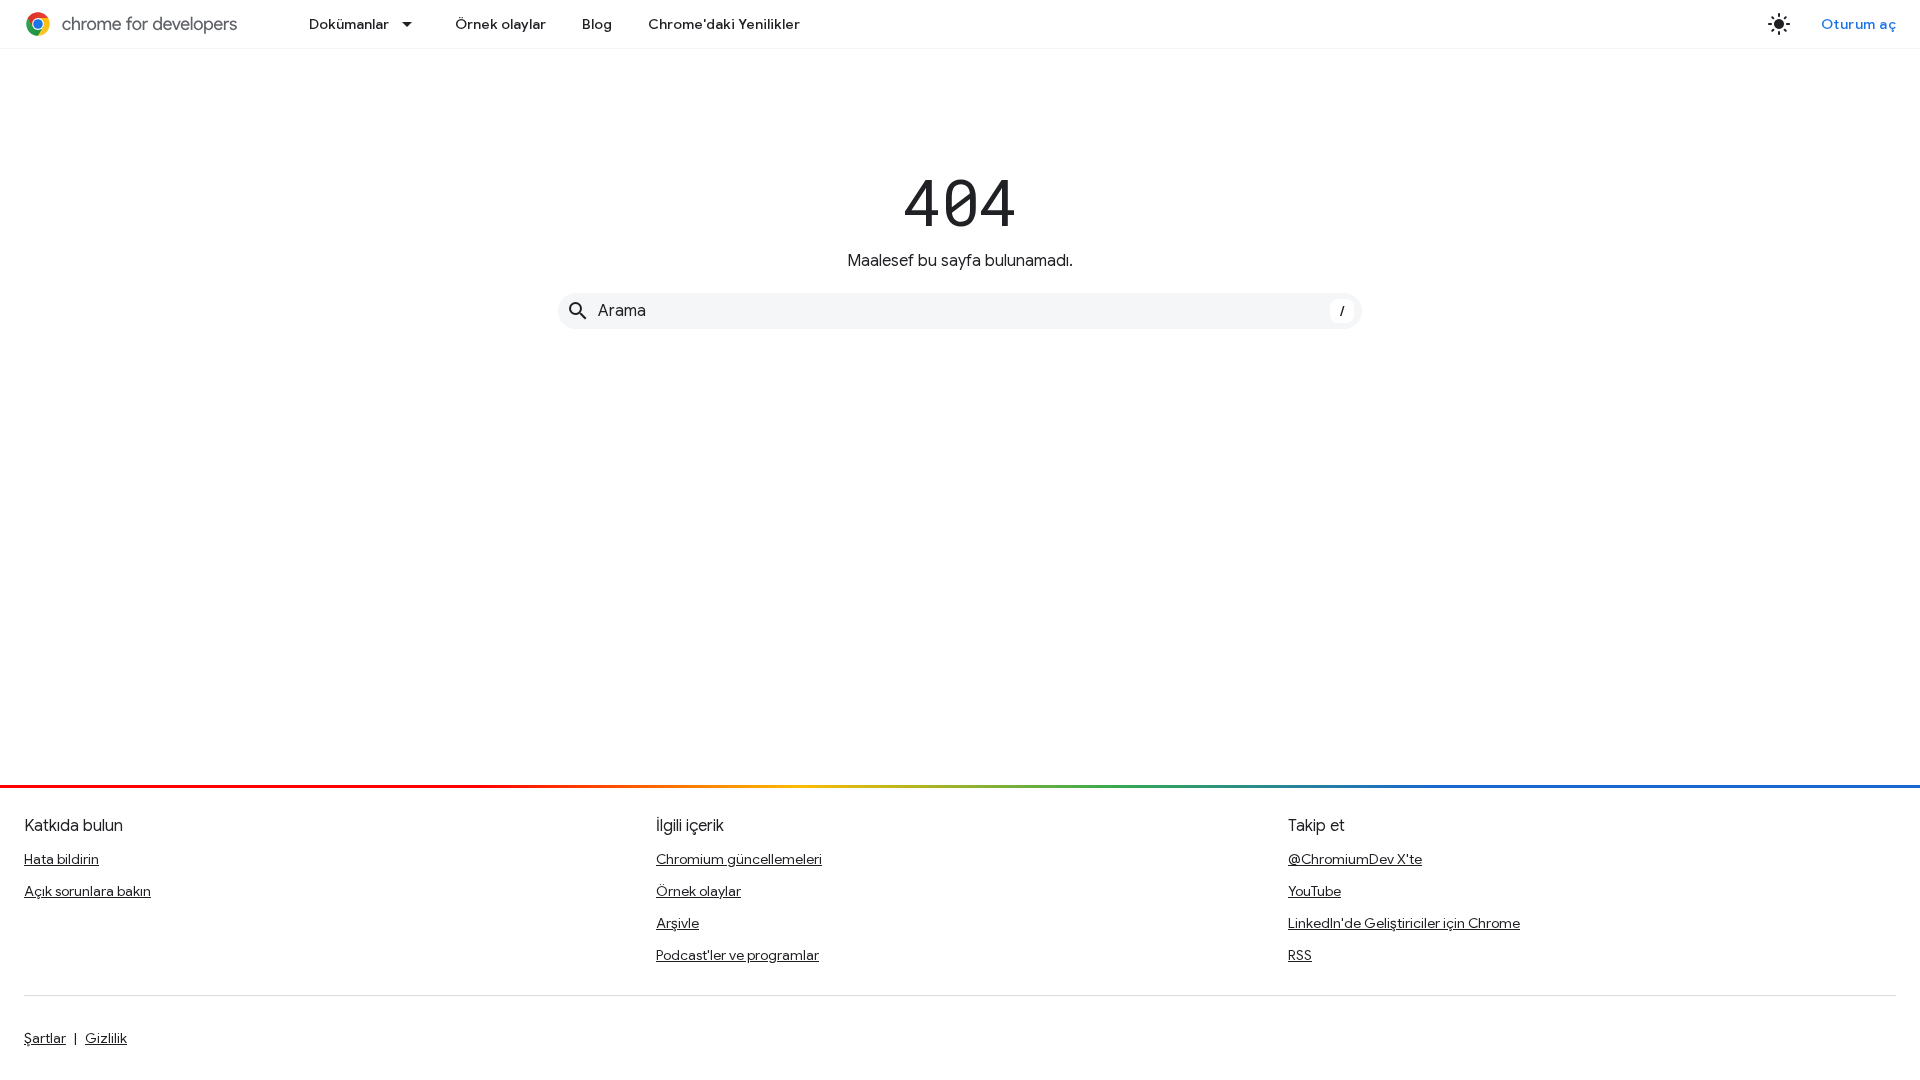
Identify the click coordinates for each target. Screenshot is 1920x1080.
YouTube (1314, 891)
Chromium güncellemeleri (739, 859)
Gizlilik (106, 1038)
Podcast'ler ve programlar (737, 955)
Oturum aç (1859, 24)
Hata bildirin (61, 859)
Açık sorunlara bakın (87, 891)
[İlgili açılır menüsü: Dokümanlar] (413, 24)
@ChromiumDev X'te (1355, 859)
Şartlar (45, 1038)
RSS (1300, 955)
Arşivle (677, 923)
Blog (597, 24)
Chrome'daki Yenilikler (724, 24)
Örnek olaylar (500, 24)
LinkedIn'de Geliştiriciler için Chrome (1404, 923)
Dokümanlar (349, 24)
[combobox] (960, 311)
